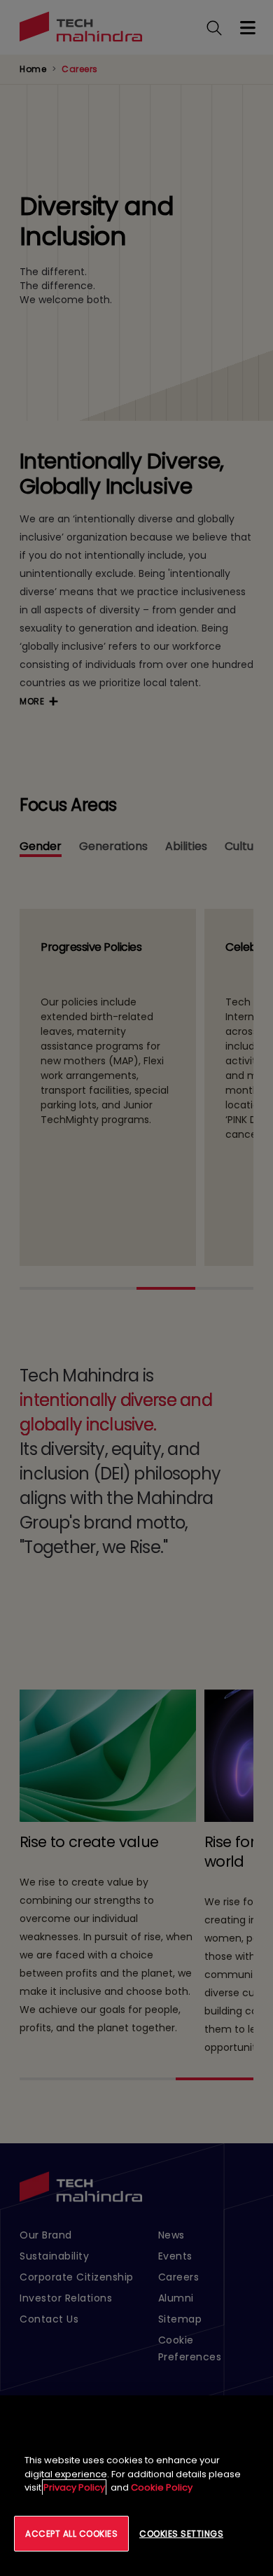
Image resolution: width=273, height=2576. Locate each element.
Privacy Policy (74, 2487)
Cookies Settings (181, 2534)
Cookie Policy (162, 2487)
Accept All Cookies (71, 2534)
